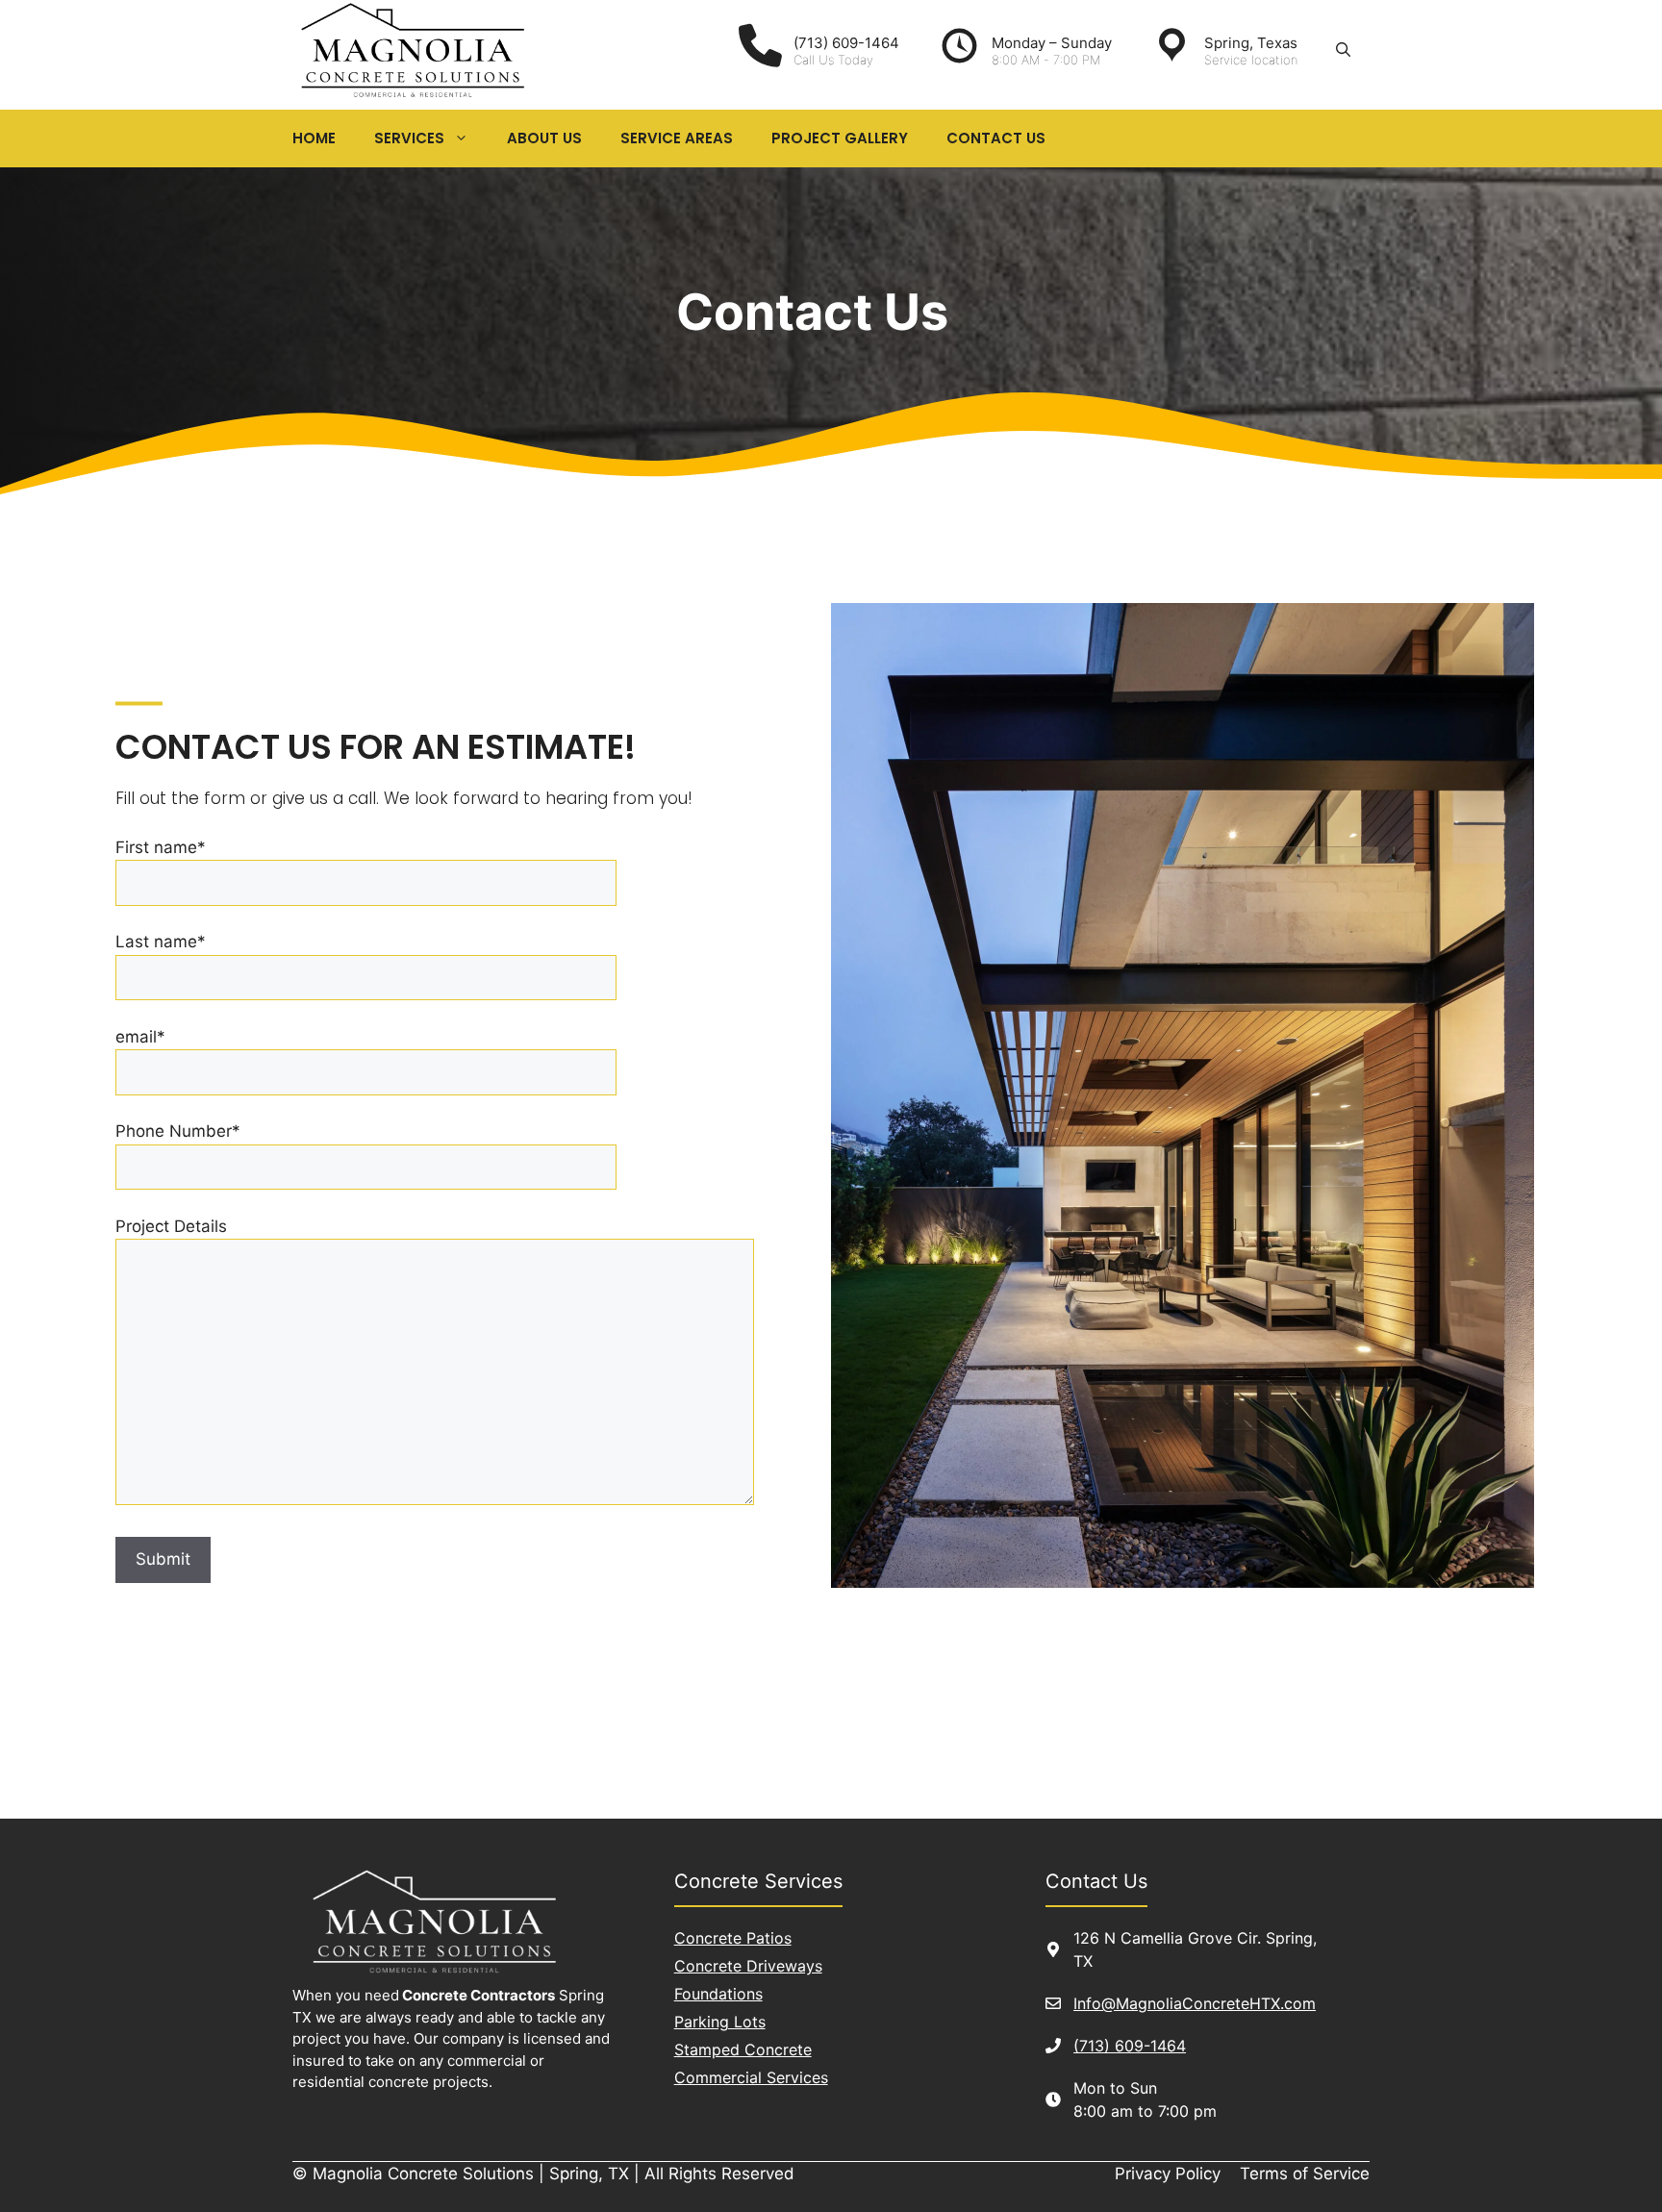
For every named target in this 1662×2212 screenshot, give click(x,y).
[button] (1343, 50)
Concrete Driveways (748, 1966)
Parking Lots (720, 2022)
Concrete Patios (733, 1938)
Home (314, 138)
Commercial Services (751, 2077)
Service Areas (677, 138)
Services (409, 138)
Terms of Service (1305, 2174)
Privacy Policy (1168, 2174)
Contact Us (996, 138)
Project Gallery (840, 138)
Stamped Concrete (743, 2049)
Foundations (718, 1994)
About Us (544, 138)
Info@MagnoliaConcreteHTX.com (1195, 2003)
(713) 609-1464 (1130, 2046)
